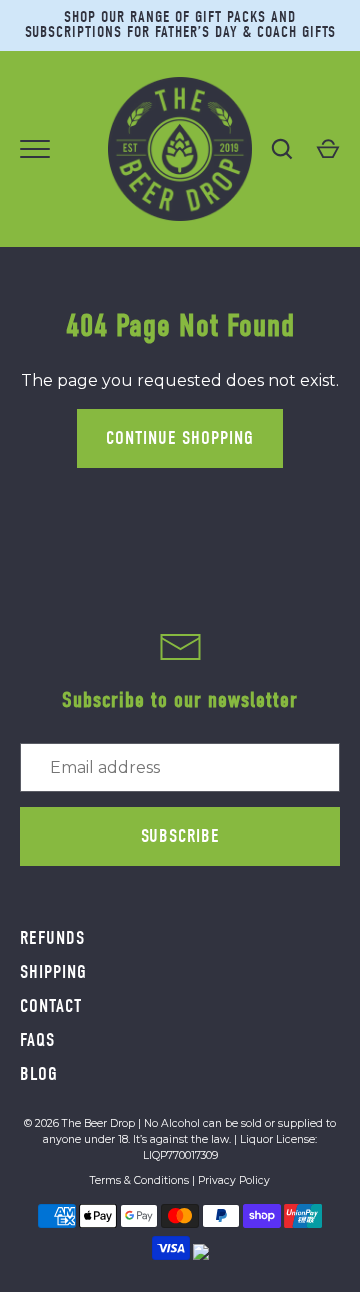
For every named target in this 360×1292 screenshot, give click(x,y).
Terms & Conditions (139, 1180)
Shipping (53, 972)
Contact (51, 1006)
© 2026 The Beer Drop (79, 1123)
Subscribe (180, 836)
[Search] (282, 149)
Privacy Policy (234, 1180)
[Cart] (328, 149)
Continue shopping (180, 438)
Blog (39, 1074)
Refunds (52, 938)
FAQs (37, 1040)
